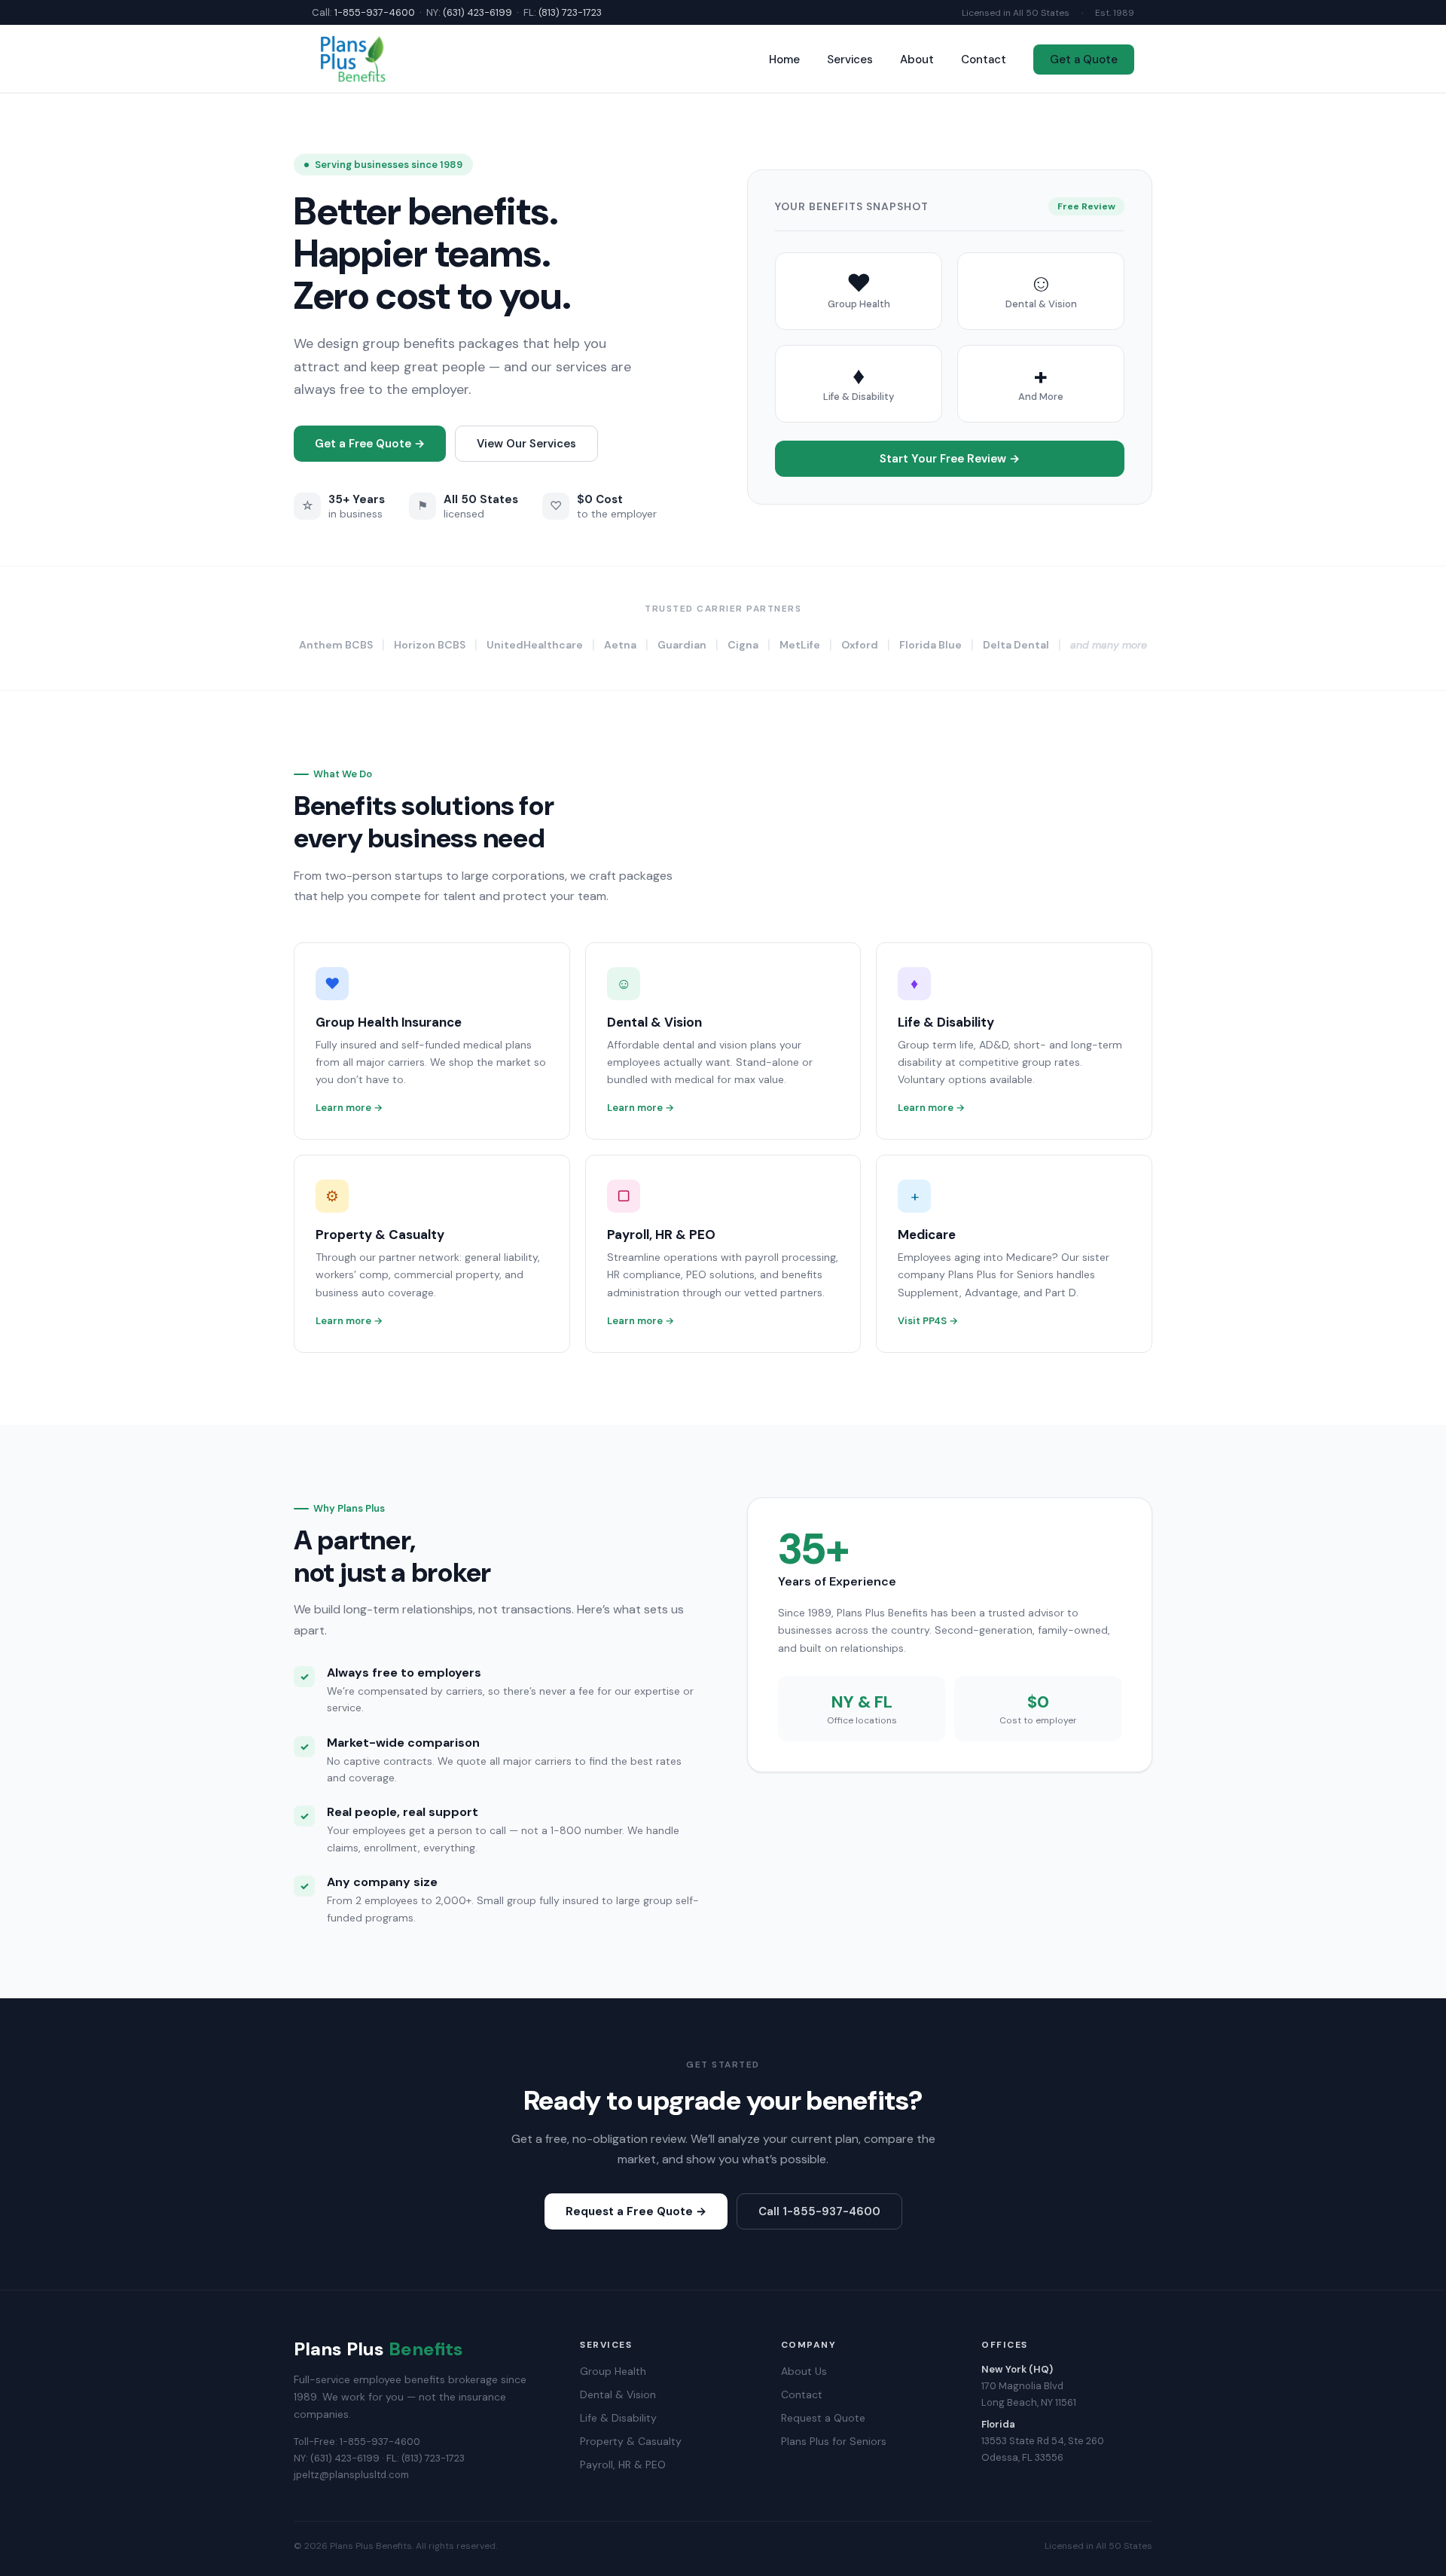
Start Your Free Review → (950, 459)
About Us (804, 2371)
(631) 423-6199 (477, 12)
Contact (984, 60)
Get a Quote (1084, 60)
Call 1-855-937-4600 (819, 2211)
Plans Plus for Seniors (834, 2441)
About (917, 60)
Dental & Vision (618, 2394)
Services (850, 60)
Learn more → (349, 1108)
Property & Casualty (631, 2441)
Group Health (613, 2371)
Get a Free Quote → (370, 444)
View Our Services (526, 444)
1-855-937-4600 (375, 12)
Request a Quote (823, 2418)
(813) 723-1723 (570, 12)
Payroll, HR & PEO (623, 2465)
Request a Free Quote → (636, 2211)
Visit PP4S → (928, 1321)
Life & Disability (618, 2418)
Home (784, 60)
